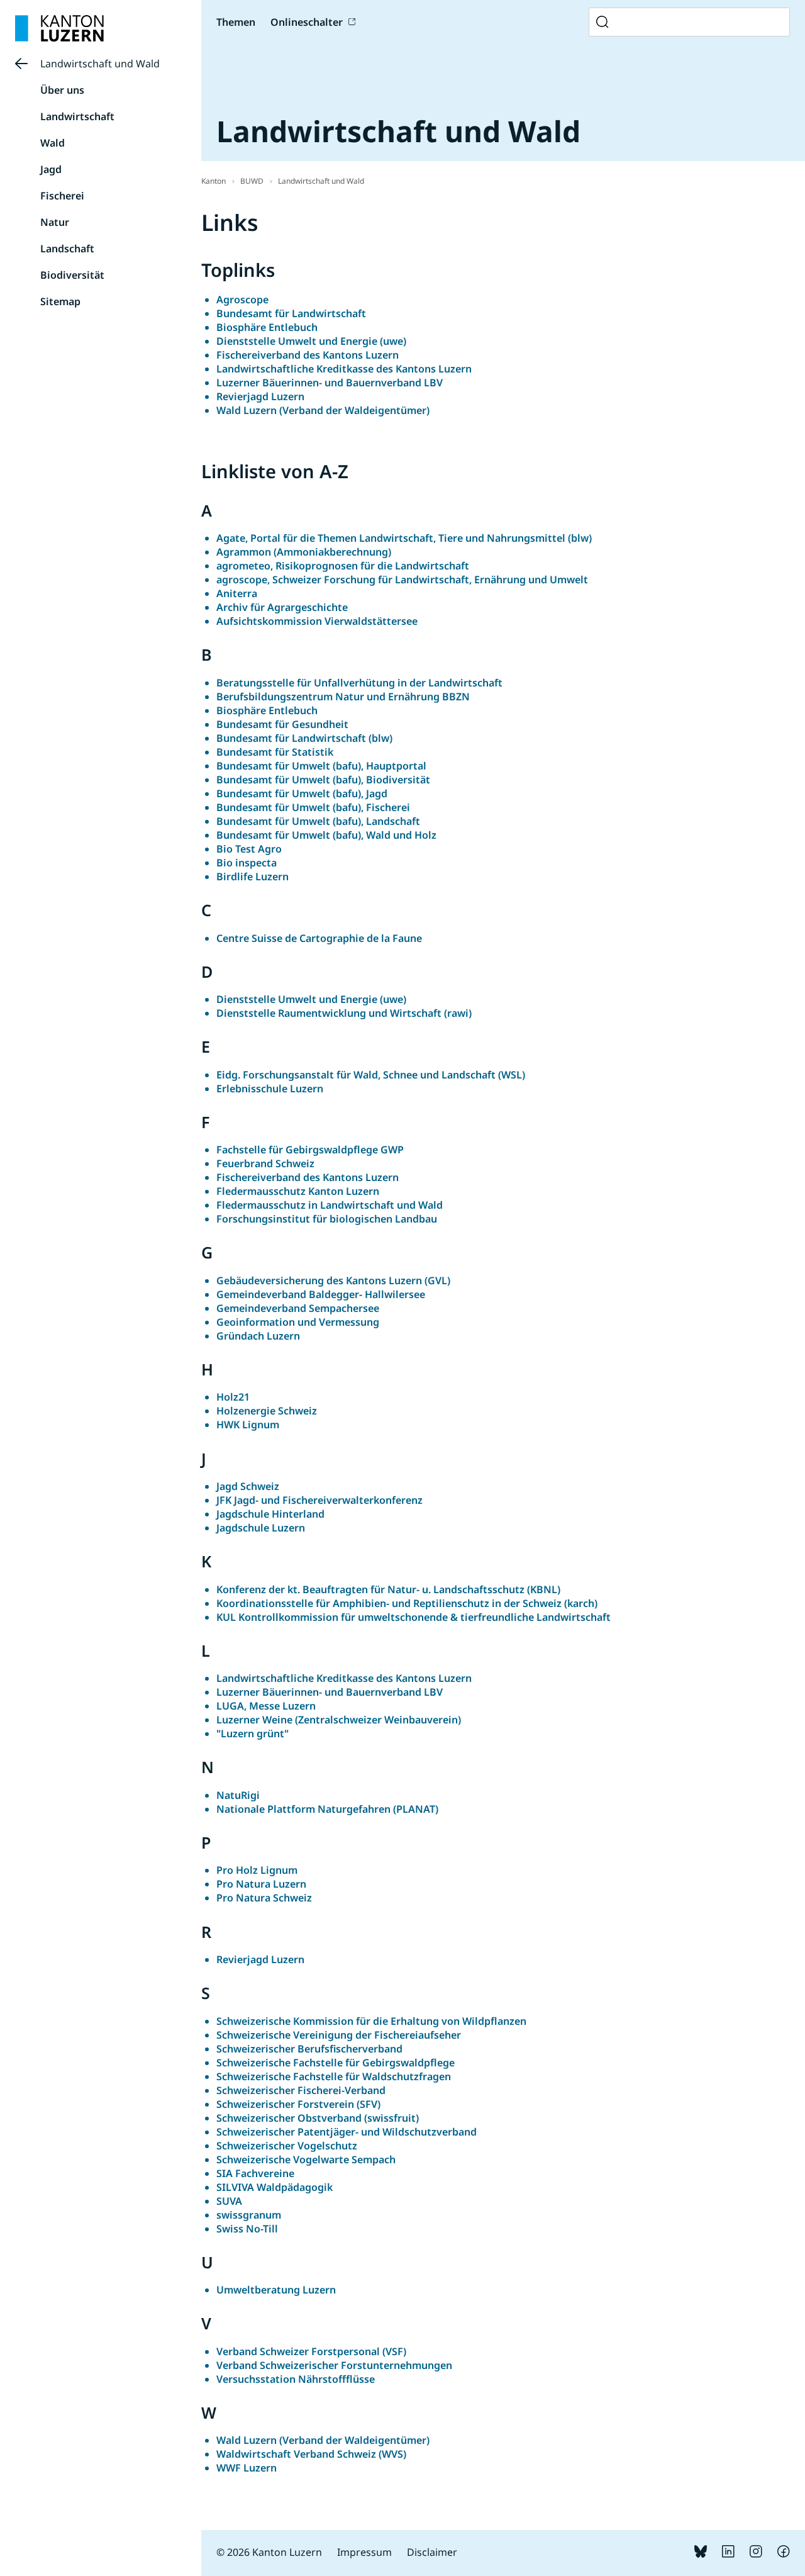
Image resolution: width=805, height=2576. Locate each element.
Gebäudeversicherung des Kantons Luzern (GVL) (333, 1280)
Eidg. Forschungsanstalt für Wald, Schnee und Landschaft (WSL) (371, 1075)
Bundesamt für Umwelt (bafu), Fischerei (313, 807)
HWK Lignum (248, 1425)
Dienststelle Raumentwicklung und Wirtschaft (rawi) (344, 1013)
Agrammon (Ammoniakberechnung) (304, 552)
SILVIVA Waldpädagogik (275, 2187)
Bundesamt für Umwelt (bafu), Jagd (302, 793)
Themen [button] (236, 22)
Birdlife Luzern (253, 876)
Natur (55, 222)
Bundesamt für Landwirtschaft (291, 313)
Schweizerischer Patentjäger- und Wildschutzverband (347, 2132)
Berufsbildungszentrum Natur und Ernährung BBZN (343, 697)
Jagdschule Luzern (261, 1528)
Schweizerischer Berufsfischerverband (309, 2049)
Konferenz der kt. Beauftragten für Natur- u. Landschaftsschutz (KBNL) (388, 1589)
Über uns (62, 90)
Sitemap (60, 301)
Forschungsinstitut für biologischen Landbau (327, 1219)
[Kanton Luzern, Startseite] (59, 28)
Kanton (214, 181)
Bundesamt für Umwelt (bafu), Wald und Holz (326, 835)
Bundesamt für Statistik (275, 752)
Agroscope (242, 300)
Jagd (51, 169)
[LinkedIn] (728, 2554)
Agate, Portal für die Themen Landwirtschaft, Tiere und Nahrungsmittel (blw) (404, 538)
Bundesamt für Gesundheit (282, 724)
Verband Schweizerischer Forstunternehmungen (334, 2365)
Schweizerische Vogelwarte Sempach (306, 2159)
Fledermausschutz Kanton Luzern (298, 1191)
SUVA (229, 2201)
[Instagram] (756, 2554)
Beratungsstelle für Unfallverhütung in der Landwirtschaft (359, 683)
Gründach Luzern (258, 1336)
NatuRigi (238, 1795)
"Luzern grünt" (253, 1733)
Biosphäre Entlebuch (267, 327)
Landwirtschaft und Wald (100, 64)
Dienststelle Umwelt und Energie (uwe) (311, 341)
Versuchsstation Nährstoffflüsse (296, 2379)
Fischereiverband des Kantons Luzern (308, 355)
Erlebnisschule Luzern (270, 1089)
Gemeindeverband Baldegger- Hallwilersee (321, 1294)
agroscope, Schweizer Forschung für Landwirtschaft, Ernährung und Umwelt (402, 580)
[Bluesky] (701, 2554)
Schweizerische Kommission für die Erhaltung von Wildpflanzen (371, 2021)
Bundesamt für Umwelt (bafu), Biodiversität (323, 780)
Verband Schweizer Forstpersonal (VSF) (311, 2351)
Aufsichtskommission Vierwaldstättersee (317, 621)
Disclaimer (432, 2552)
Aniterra (237, 593)
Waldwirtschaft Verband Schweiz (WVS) (311, 2454)
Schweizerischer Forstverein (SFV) (298, 2104)
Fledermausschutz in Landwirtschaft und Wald (330, 1205)
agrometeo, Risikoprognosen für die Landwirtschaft (343, 566)
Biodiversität (72, 275)
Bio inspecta (247, 863)
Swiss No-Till (247, 2229)
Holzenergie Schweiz (267, 1411)
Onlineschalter (307, 22)
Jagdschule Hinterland (270, 1514)
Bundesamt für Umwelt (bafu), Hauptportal (321, 766)
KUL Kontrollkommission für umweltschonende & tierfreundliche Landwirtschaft (414, 1617)
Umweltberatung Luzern (276, 2290)
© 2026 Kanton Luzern (269, 2552)
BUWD (252, 181)
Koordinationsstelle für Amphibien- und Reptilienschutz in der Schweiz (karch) (407, 1603)
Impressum (364, 2552)
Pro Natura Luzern (261, 1884)
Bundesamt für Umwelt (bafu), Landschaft (318, 821)
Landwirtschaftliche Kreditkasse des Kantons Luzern (344, 369)
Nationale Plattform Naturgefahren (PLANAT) (327, 1809)
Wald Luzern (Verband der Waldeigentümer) (323, 410)
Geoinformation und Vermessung (298, 1322)
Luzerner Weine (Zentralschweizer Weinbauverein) (339, 1720)
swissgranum (249, 2215)
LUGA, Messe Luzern (266, 1706)
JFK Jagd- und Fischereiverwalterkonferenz (319, 1500)
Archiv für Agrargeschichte (282, 607)
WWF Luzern (247, 2468)
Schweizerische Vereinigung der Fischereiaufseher (339, 2035)
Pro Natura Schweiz (264, 1898)
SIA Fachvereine (255, 2173)
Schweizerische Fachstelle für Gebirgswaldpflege (336, 2063)
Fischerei (62, 196)
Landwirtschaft (77, 116)
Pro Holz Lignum (257, 1870)
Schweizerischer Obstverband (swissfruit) (318, 2118)
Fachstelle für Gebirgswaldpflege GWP (310, 1150)
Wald (53, 143)
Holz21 (233, 1397)
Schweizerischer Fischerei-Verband (301, 2090)
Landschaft (67, 249)
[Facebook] (784, 2554)
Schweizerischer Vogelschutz (287, 2146)
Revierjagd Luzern (260, 396)
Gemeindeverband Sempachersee (298, 1308)
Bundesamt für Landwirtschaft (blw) (304, 738)
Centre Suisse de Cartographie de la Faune (319, 938)
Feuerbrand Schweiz (265, 1163)
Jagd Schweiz (248, 1486)
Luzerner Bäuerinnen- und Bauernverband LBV (330, 383)
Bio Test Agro (249, 849)
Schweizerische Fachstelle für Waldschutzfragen (334, 2076)
